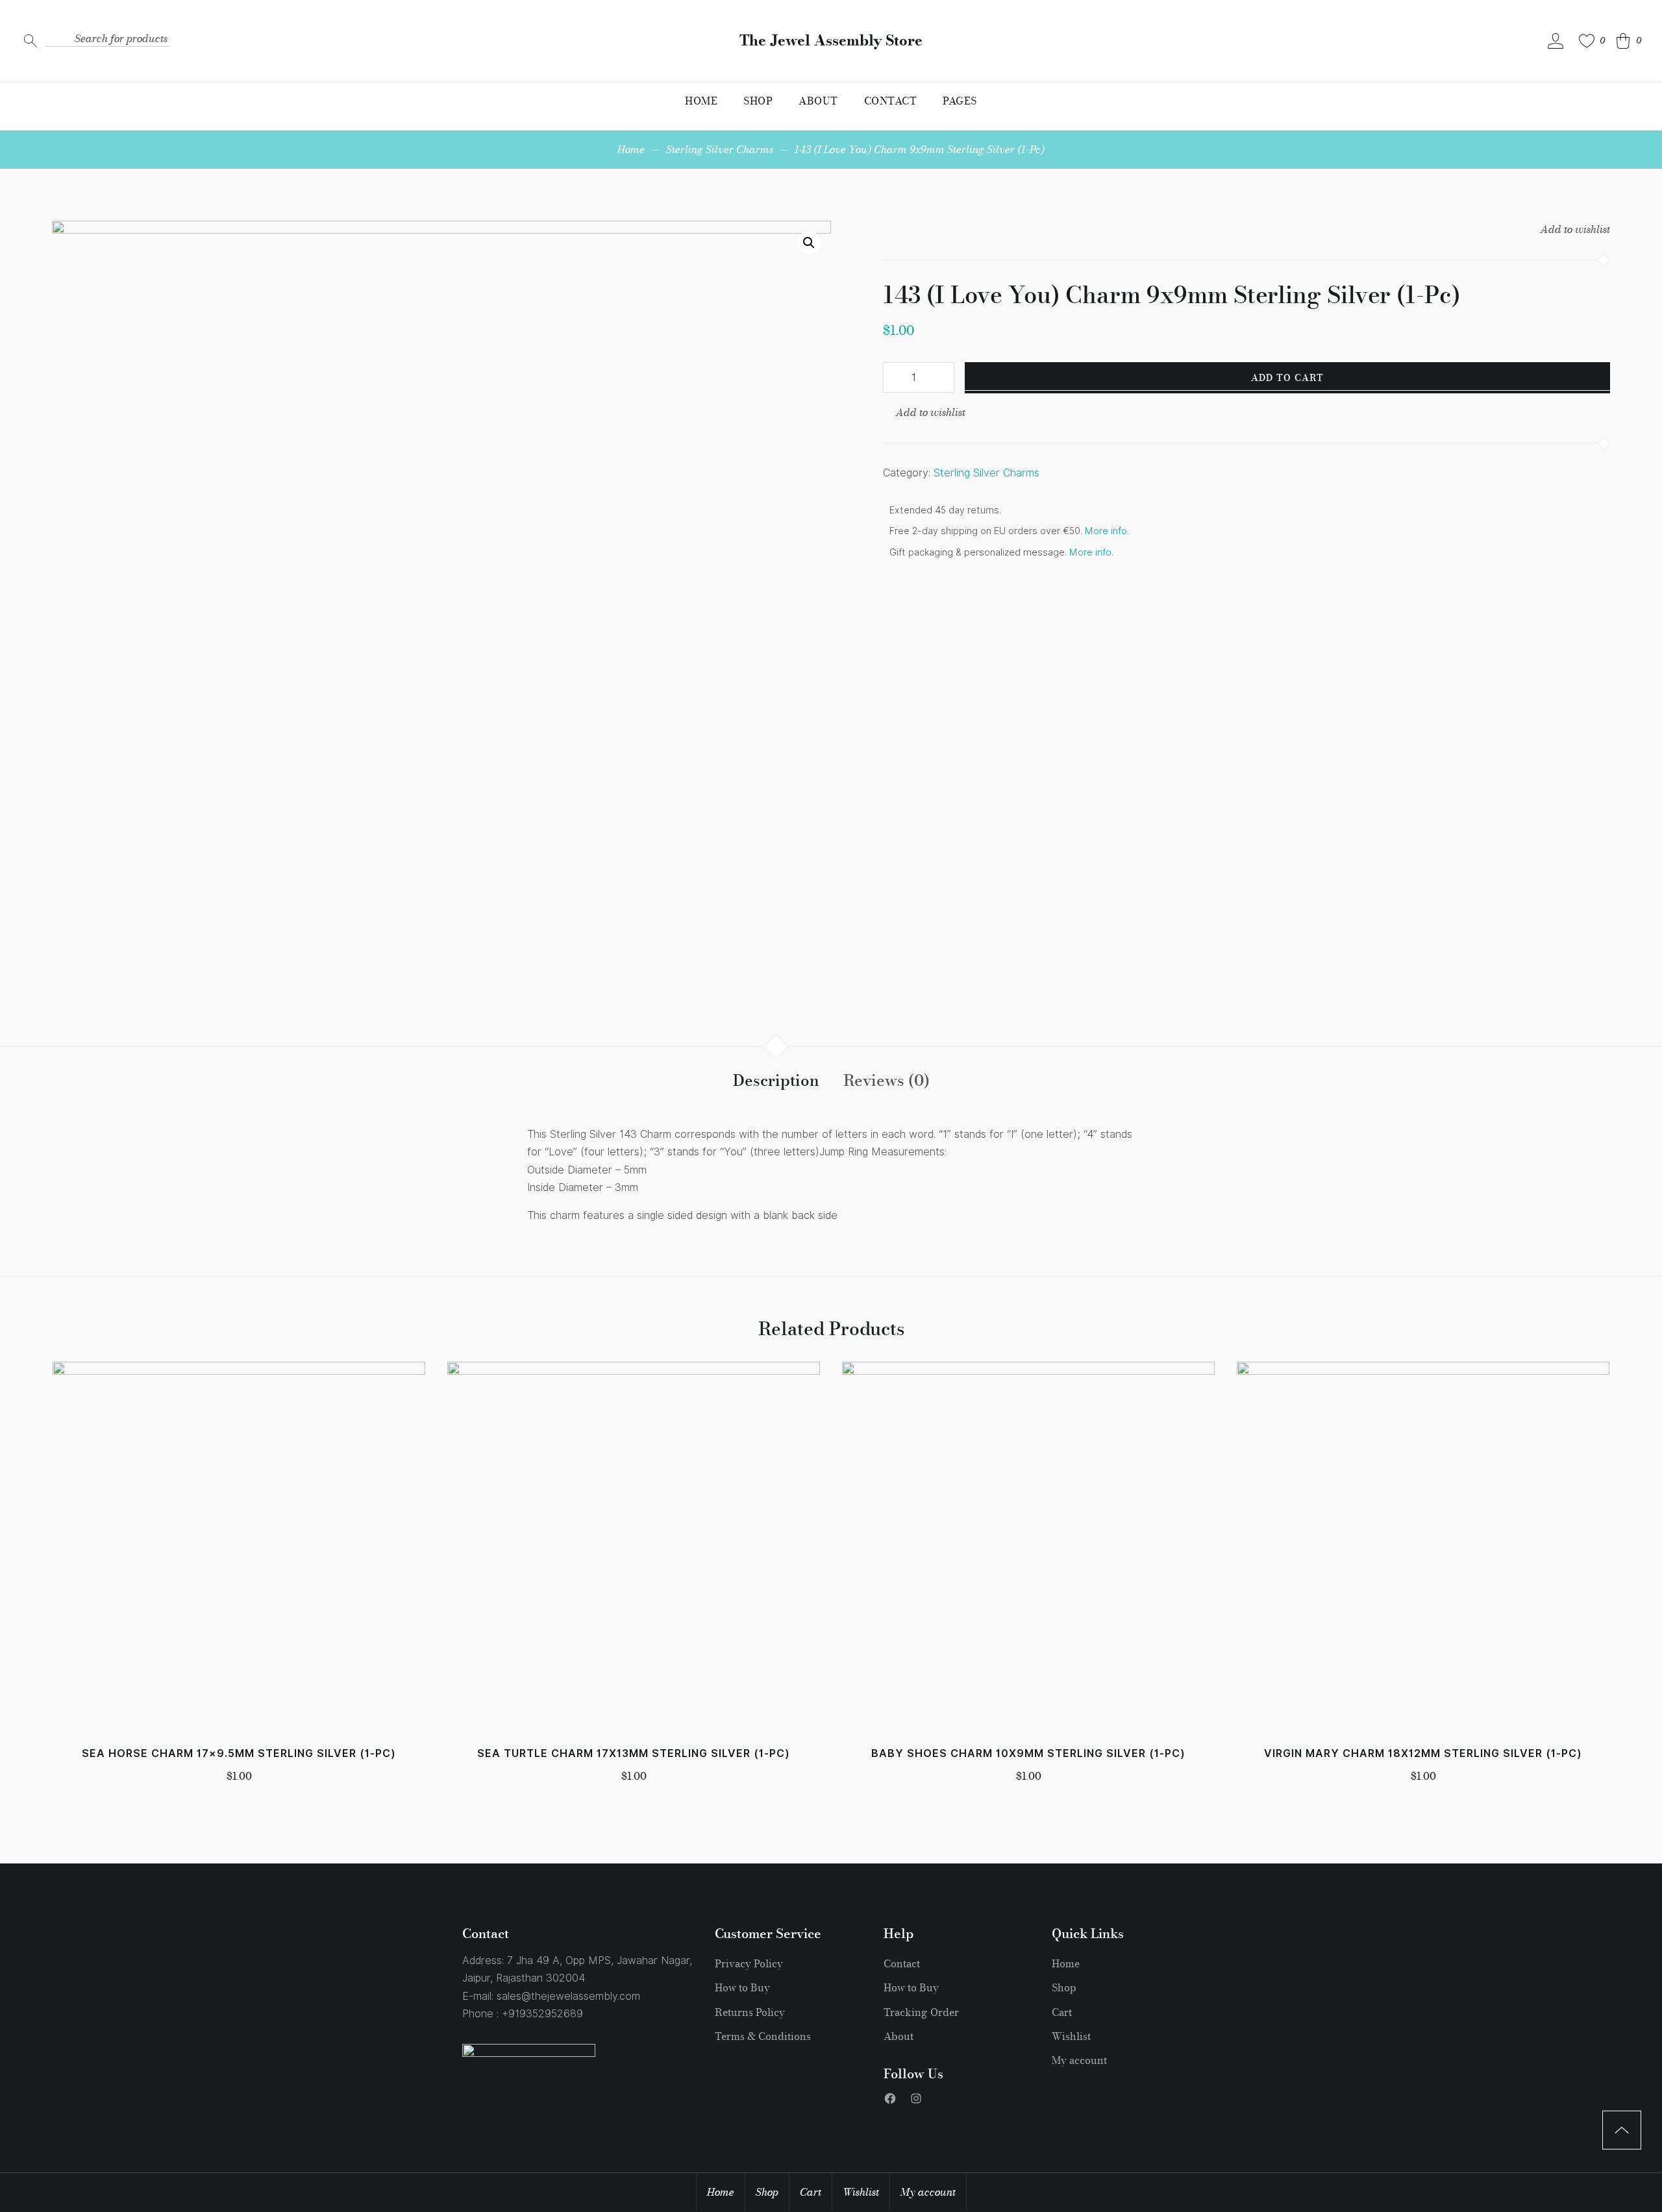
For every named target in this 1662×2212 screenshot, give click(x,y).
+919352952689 (542, 2014)
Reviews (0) (887, 1080)
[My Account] (1556, 41)
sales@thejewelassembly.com (568, 1996)
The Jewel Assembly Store (831, 41)
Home (631, 149)
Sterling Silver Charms (720, 149)
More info (1106, 531)
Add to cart (1287, 378)
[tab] (776, 1081)
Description (776, 1080)
